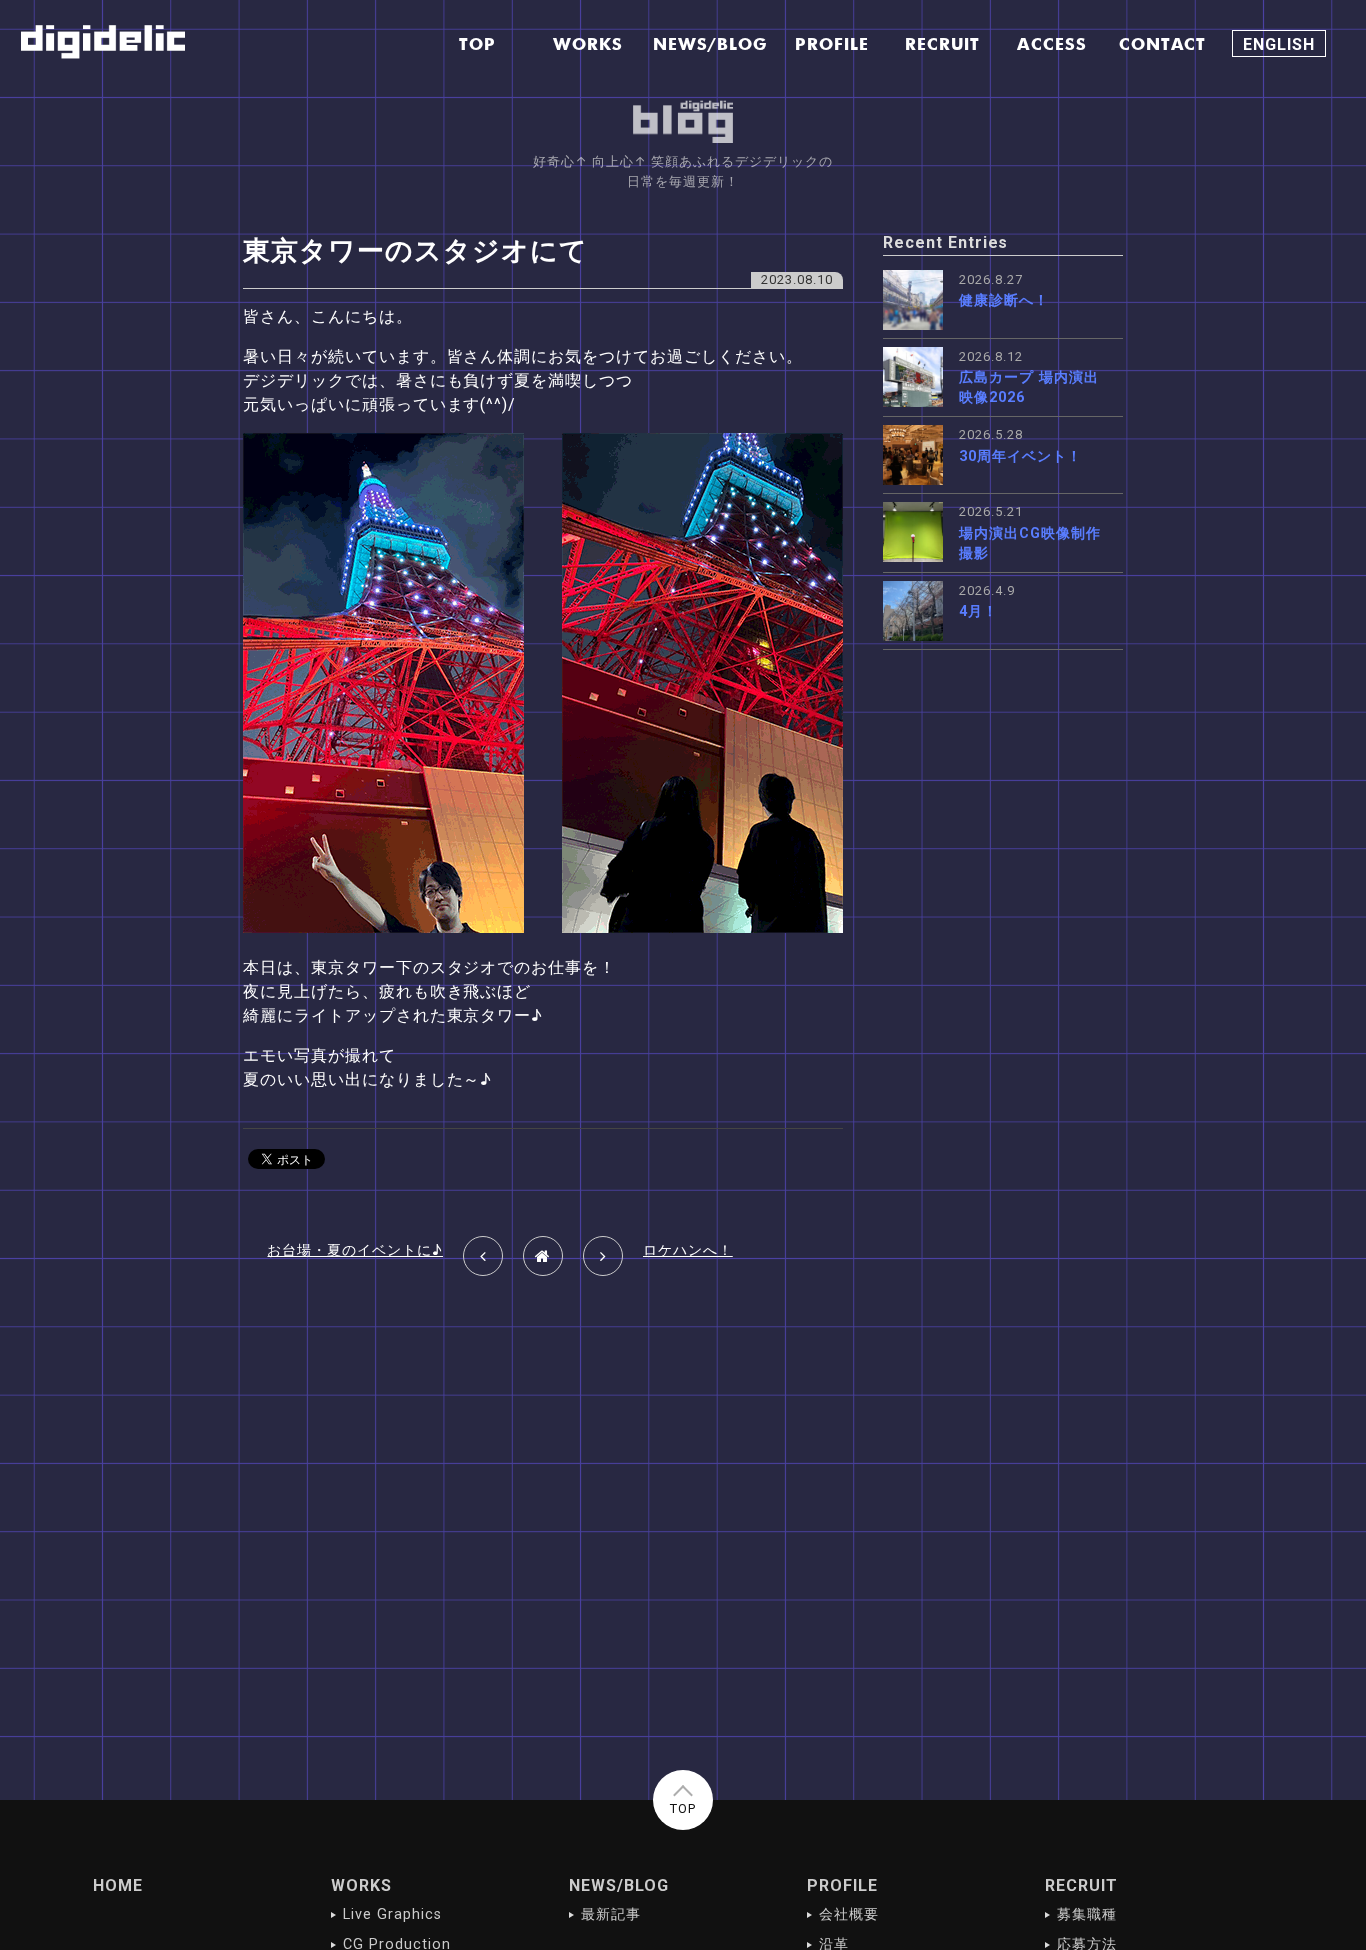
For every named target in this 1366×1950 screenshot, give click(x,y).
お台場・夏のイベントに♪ (355, 1250)
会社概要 (849, 1914)
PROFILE (842, 1885)
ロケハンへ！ (688, 1250)
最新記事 (611, 1914)
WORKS (361, 1885)
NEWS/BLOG (619, 1885)
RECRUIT (1081, 1885)
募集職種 (1087, 1914)
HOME (118, 1885)
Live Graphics (392, 1914)
